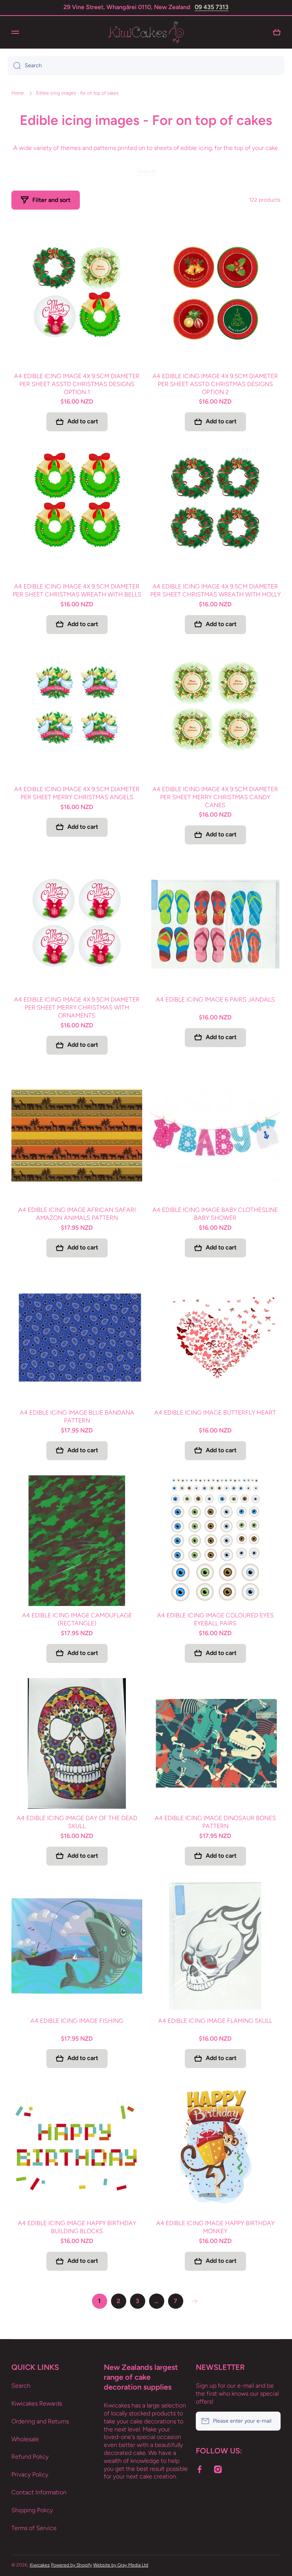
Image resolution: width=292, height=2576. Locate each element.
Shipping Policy (32, 2510)
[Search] (14, 66)
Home (18, 93)
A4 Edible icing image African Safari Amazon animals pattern (77, 1214)
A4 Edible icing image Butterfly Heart (215, 1413)
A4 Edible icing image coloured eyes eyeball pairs (215, 1619)
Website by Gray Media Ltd (121, 2565)
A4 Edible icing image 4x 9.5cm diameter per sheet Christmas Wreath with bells (77, 590)
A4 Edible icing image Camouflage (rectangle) (77, 1619)
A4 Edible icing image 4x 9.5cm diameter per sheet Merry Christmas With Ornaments (77, 1007)
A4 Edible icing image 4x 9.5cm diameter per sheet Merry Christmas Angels (77, 793)
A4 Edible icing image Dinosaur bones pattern (215, 1822)
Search (21, 2386)
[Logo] (146, 32)
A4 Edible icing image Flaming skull (215, 2021)
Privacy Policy (30, 2474)
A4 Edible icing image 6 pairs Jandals (215, 999)
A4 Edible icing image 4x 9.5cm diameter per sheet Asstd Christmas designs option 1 (77, 384)
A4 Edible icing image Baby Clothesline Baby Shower (215, 1214)
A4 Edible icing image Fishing (77, 2021)
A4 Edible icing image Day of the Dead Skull (77, 1822)
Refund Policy (30, 2457)
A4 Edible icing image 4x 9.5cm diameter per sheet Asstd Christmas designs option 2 (215, 384)
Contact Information (39, 2492)
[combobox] (146, 66)
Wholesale (25, 2439)
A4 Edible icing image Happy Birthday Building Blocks (77, 2227)
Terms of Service (34, 2528)
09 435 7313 (212, 7)
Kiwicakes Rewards (37, 2403)
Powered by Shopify (71, 2565)
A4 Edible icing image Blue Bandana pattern (77, 1417)
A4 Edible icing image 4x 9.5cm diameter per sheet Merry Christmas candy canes (215, 797)
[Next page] (193, 2301)
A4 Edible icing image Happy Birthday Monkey (215, 2227)
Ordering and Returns (40, 2421)
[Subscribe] (271, 2421)
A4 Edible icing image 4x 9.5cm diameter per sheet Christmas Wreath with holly (215, 590)
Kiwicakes (40, 2565)
